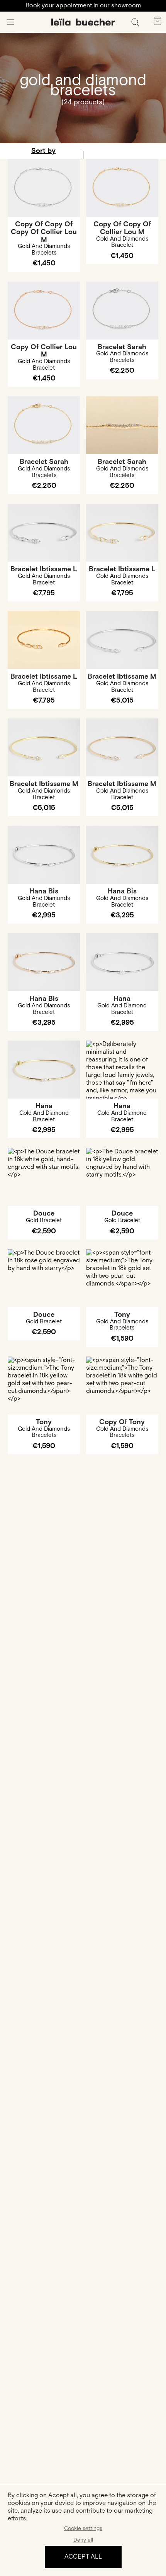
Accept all (83, 2557)
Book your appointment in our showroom (83, 6)
